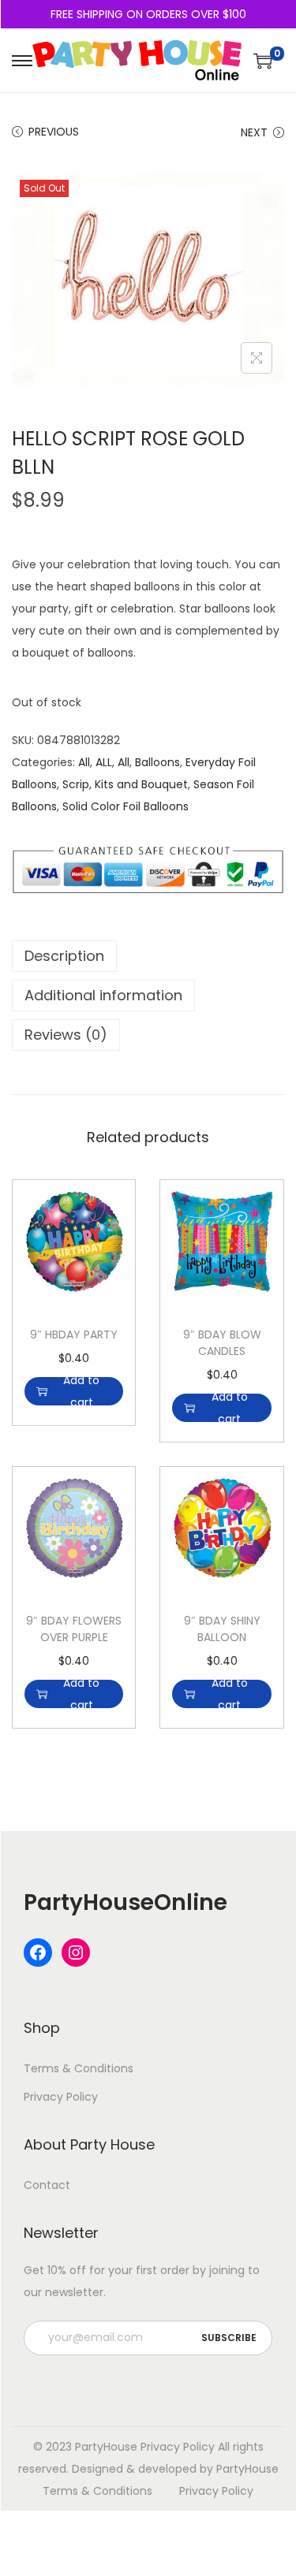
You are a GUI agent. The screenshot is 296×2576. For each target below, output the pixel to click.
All (84, 762)
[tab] (148, 956)
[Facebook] (38, 1952)
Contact (47, 2185)
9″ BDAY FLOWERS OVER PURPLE (74, 1629)
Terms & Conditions (79, 2068)
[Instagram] (76, 1952)
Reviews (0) (66, 1035)
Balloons (157, 762)
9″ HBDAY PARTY (74, 1335)
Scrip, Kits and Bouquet (125, 784)
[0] (263, 61)
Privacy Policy (61, 2097)
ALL (104, 762)
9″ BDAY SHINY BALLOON (222, 1629)
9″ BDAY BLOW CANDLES (222, 1343)
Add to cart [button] (81, 1391)
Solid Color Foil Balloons (126, 806)
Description (64, 956)
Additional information (103, 995)
